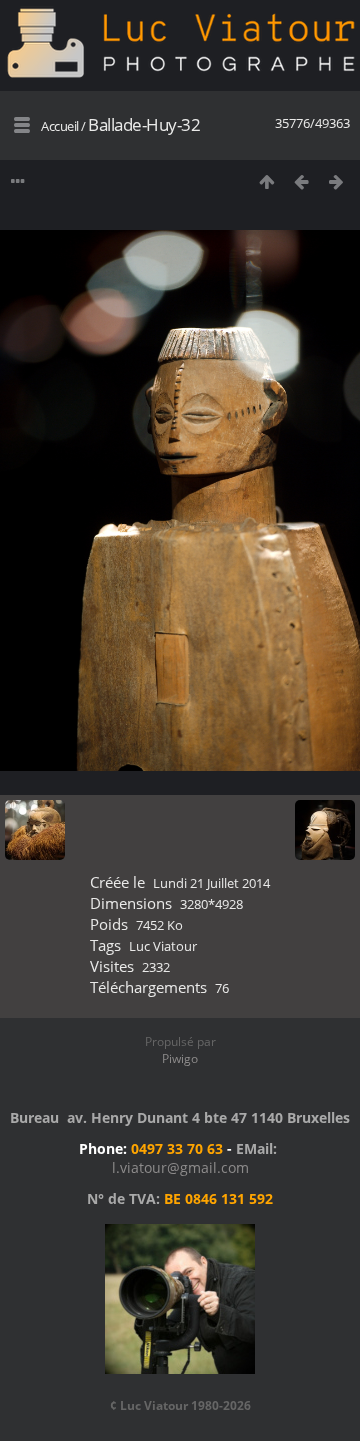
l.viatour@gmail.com (180, 1167)
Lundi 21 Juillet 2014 (211, 883)
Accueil (60, 126)
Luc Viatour (163, 946)
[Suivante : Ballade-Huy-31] (336, 181)
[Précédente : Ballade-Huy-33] (301, 181)
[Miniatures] (266, 181)
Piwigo (180, 1058)
